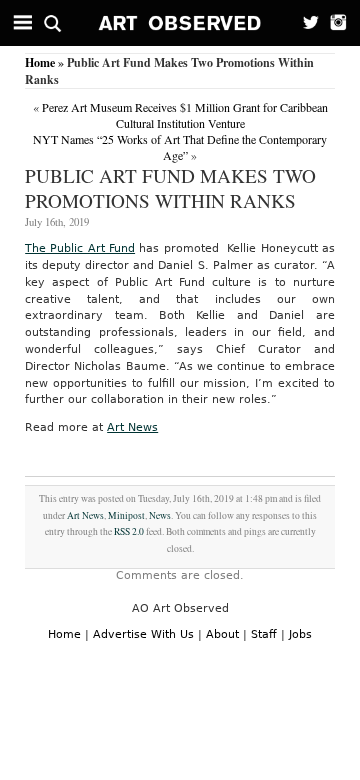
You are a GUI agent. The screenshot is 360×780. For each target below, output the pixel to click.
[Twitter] (305, 23)
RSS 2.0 (129, 531)
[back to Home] (180, 23)
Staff (264, 634)
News (160, 515)
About (222, 634)
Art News (132, 427)
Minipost (126, 515)
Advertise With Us (143, 634)
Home (40, 62)
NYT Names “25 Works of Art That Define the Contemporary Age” (180, 147)
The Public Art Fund (80, 248)
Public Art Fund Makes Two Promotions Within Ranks (170, 188)
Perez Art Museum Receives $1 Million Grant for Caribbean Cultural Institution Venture (185, 115)
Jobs (300, 634)
